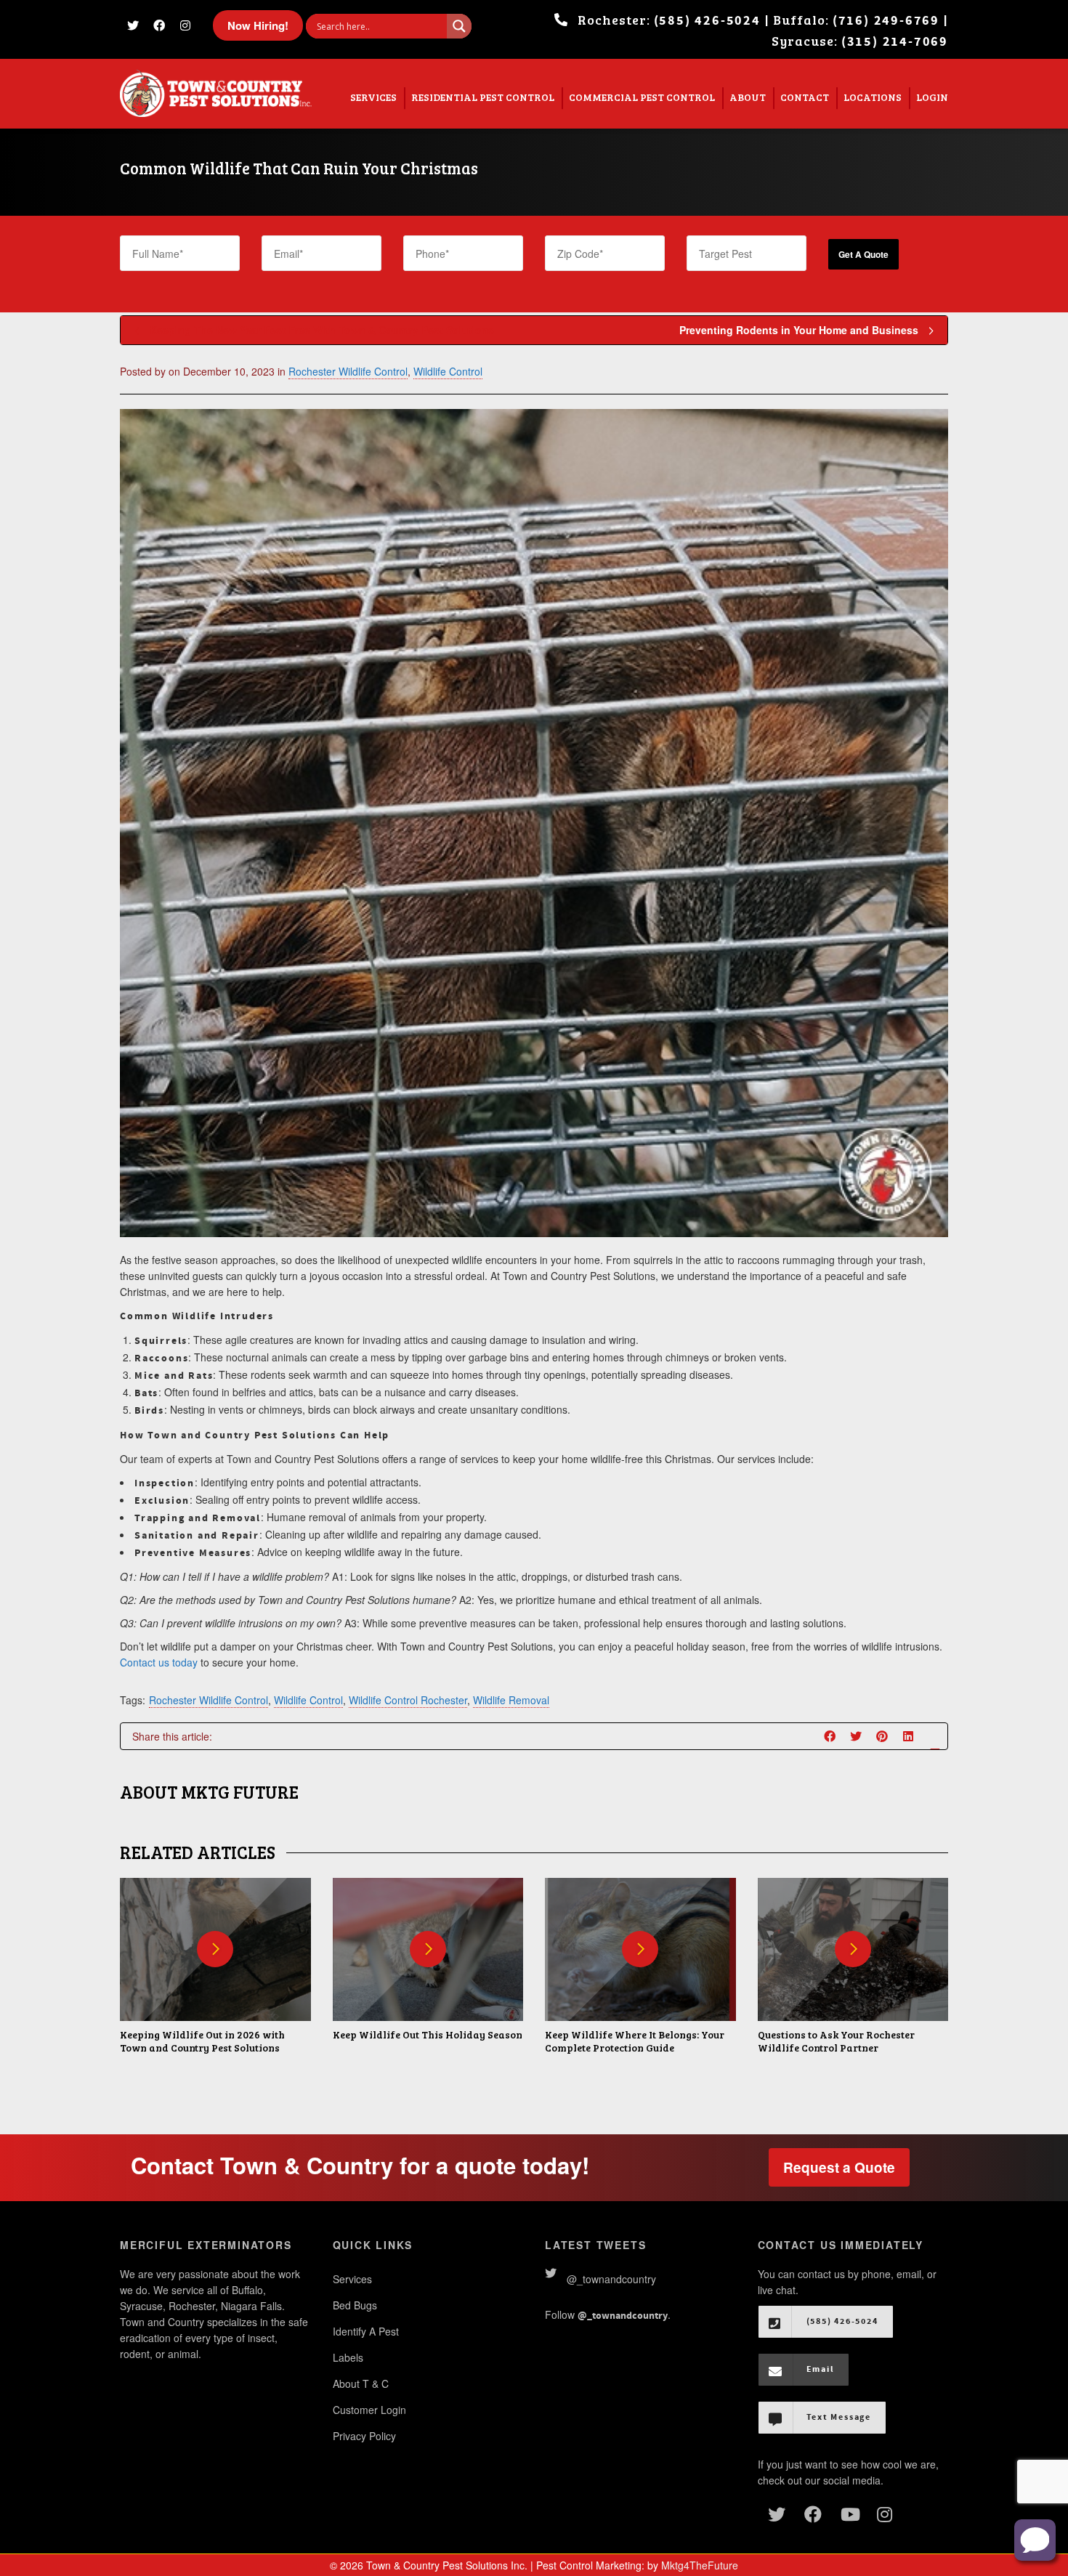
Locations (873, 97)
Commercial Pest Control (642, 97)
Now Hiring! (258, 25)
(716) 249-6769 (886, 21)
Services (373, 97)
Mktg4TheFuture (700, 2565)
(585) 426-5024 (707, 21)
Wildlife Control (448, 371)
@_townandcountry (611, 2279)
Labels (348, 2357)
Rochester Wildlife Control (348, 371)
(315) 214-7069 (895, 42)
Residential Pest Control (483, 97)
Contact (805, 97)
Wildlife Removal (511, 1700)
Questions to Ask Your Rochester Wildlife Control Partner (836, 2041)
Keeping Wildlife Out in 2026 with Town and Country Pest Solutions (202, 2041)
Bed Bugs (355, 2305)
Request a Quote (839, 2167)
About (748, 97)
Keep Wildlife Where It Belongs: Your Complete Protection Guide (635, 2041)
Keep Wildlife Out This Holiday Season (428, 2034)
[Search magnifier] (459, 26)
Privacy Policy (364, 2436)
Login (932, 97)
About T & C (361, 2383)
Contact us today (159, 1662)
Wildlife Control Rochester (408, 1700)
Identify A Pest (366, 2331)
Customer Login (369, 2410)
